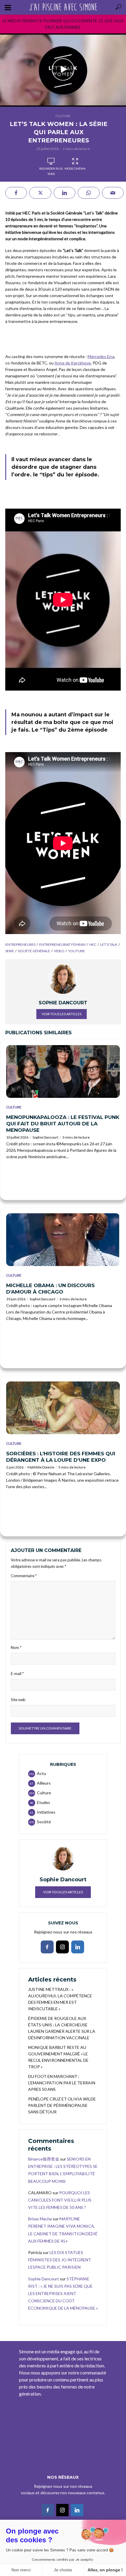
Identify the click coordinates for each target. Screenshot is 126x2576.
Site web (18, 1700)
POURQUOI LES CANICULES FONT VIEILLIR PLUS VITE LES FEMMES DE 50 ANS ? (60, 2200)
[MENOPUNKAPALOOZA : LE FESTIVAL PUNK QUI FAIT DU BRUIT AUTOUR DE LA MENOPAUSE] (63, 1071)
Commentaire (24, 1576)
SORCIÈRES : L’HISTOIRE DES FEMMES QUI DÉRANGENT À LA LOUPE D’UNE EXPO (61, 1457)
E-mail (17, 1674)
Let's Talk (109, 944)
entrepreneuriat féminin (62, 944)
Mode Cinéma (75, 168)
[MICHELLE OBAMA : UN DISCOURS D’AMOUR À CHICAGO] (63, 1240)
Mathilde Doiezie (41, 1467)
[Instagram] (62, 1947)
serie (10, 951)
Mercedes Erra (101, 356)
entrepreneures (20, 944)
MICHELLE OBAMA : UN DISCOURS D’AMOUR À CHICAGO (50, 1289)
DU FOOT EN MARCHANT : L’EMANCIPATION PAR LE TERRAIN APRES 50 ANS (62, 2083)
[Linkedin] (78, 1947)
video (59, 951)
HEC (93, 944)
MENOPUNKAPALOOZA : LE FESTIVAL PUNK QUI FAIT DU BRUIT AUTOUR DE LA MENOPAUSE (63, 1124)
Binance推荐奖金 (44, 2159)
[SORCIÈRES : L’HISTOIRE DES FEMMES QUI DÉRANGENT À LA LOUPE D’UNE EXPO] (63, 1408)
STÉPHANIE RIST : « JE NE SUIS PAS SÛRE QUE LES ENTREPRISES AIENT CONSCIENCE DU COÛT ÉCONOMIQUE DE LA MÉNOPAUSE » (63, 2294)
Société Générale (34, 951)
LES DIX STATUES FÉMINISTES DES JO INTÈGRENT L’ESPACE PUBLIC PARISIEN (60, 2260)
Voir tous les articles (62, 1014)
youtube (77, 951)
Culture (63, 116)
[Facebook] (47, 1947)
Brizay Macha (40, 2219)
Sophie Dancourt (45, 1137)
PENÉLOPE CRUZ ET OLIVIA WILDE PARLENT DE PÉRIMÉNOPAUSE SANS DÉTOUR (62, 2105)
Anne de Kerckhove (73, 363)
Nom (16, 1648)
